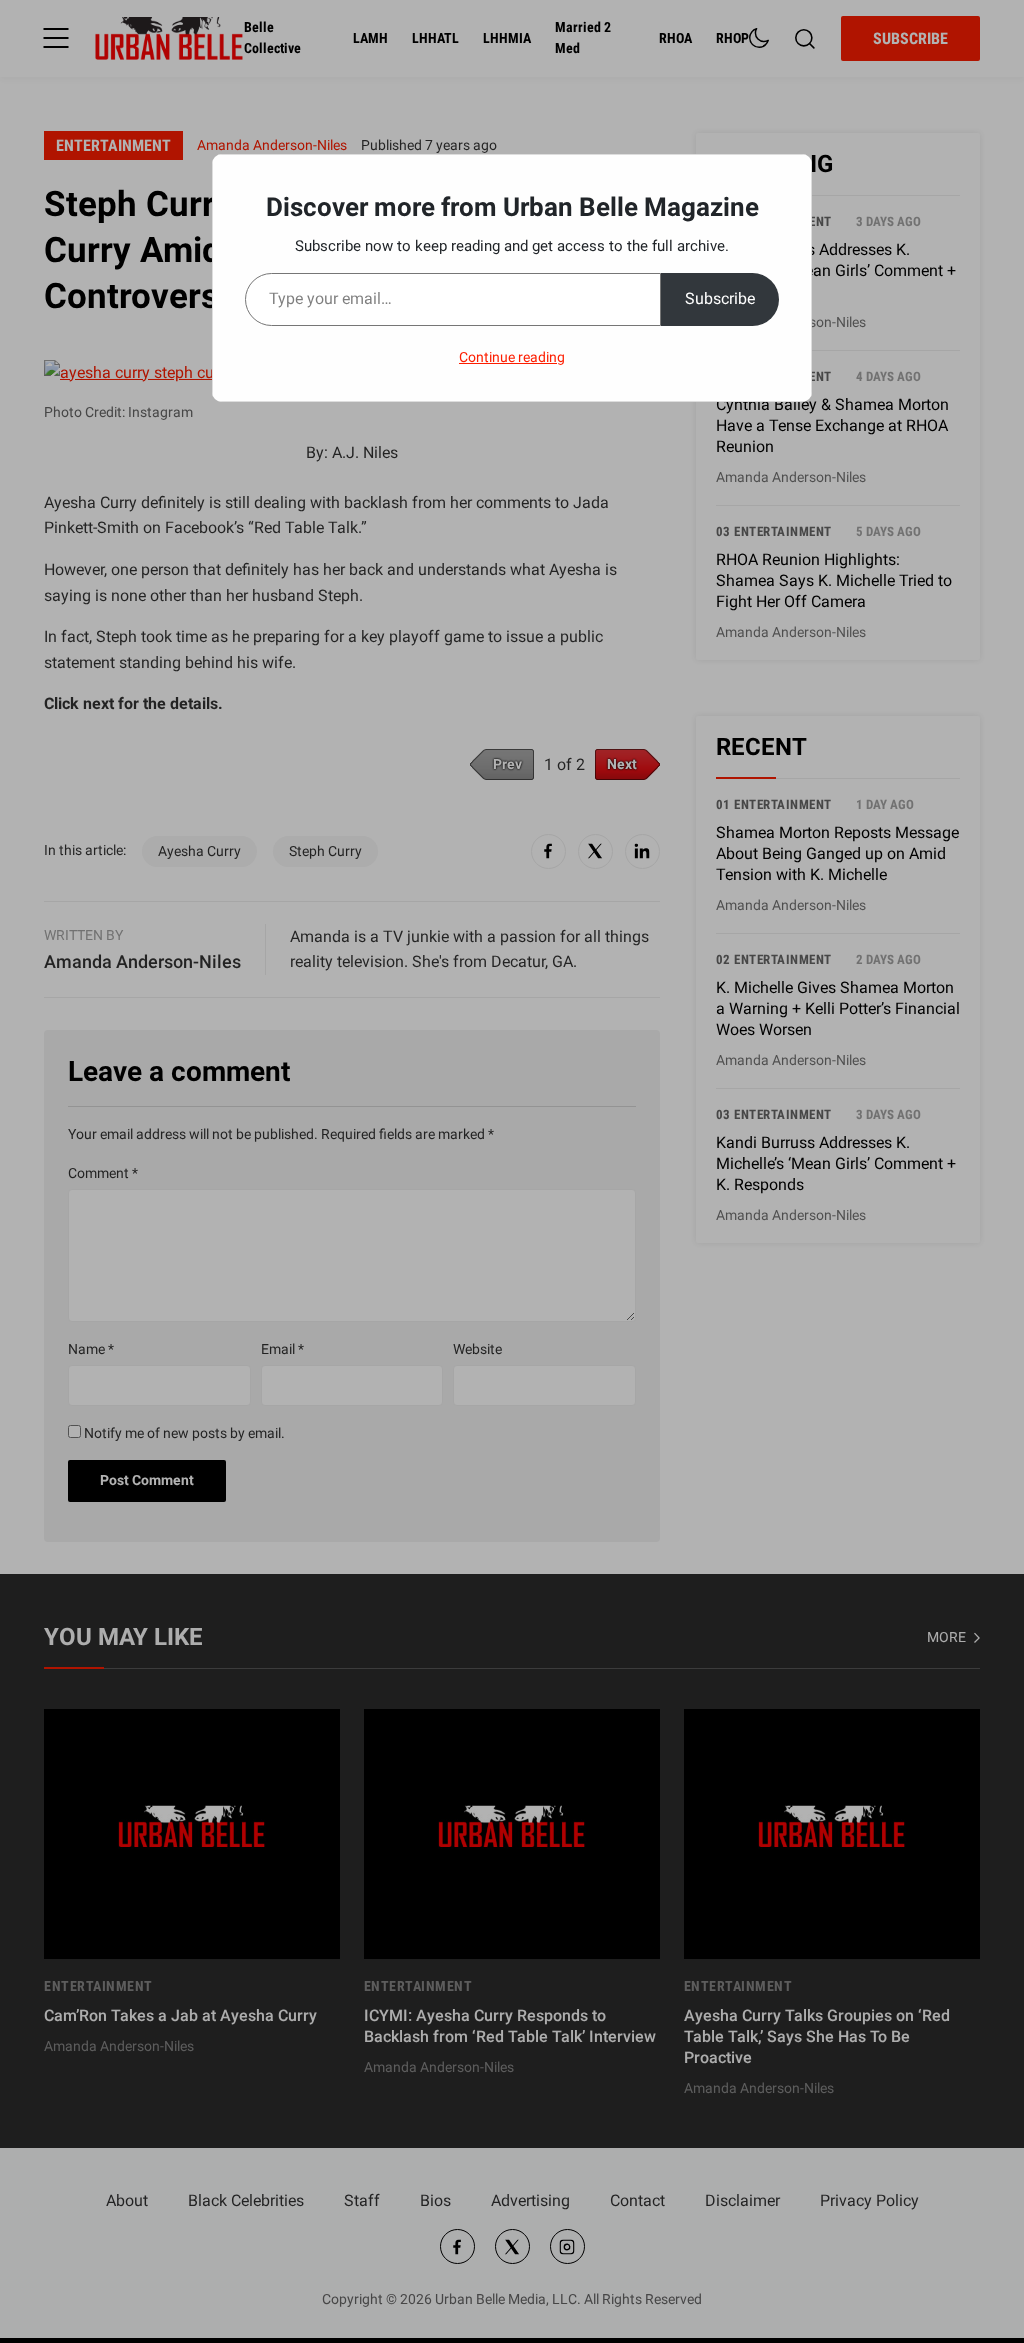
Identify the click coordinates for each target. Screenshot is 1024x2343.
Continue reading (512, 357)
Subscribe (720, 298)
